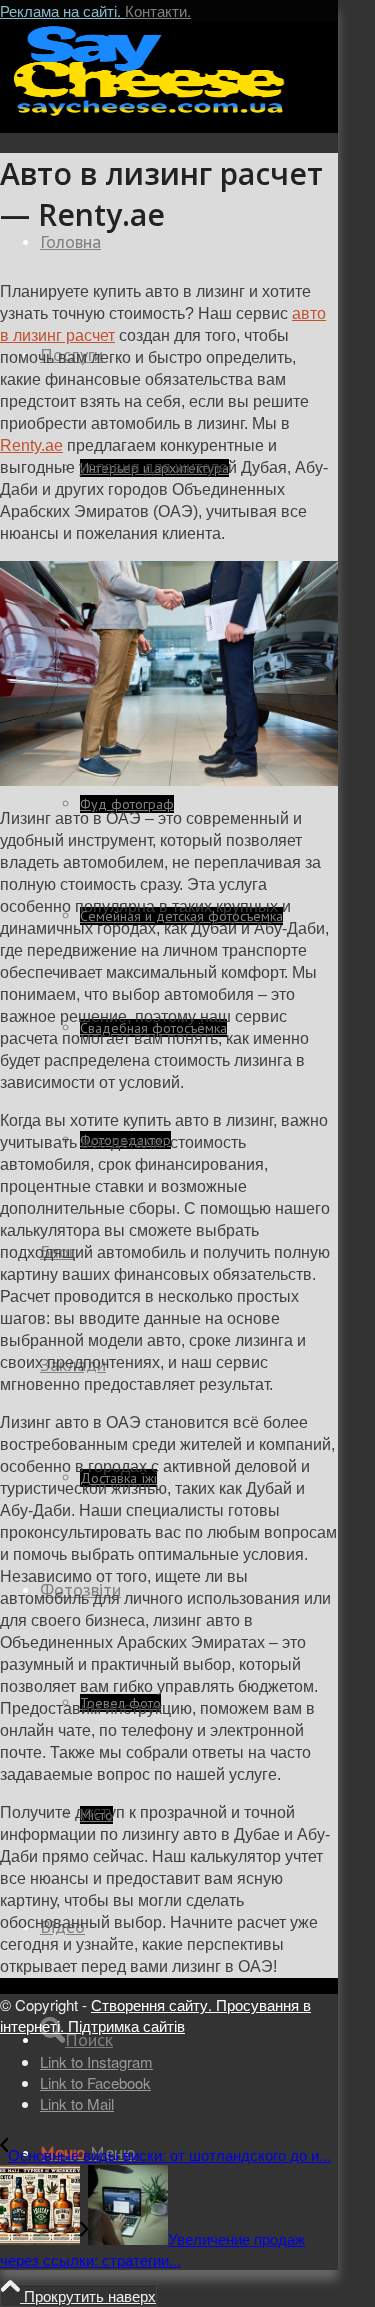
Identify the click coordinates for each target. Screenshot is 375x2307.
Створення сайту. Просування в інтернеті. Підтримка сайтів (155, 2015)
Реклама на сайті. (62, 10)
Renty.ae (31, 445)
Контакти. (158, 10)
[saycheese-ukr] (150, 114)
